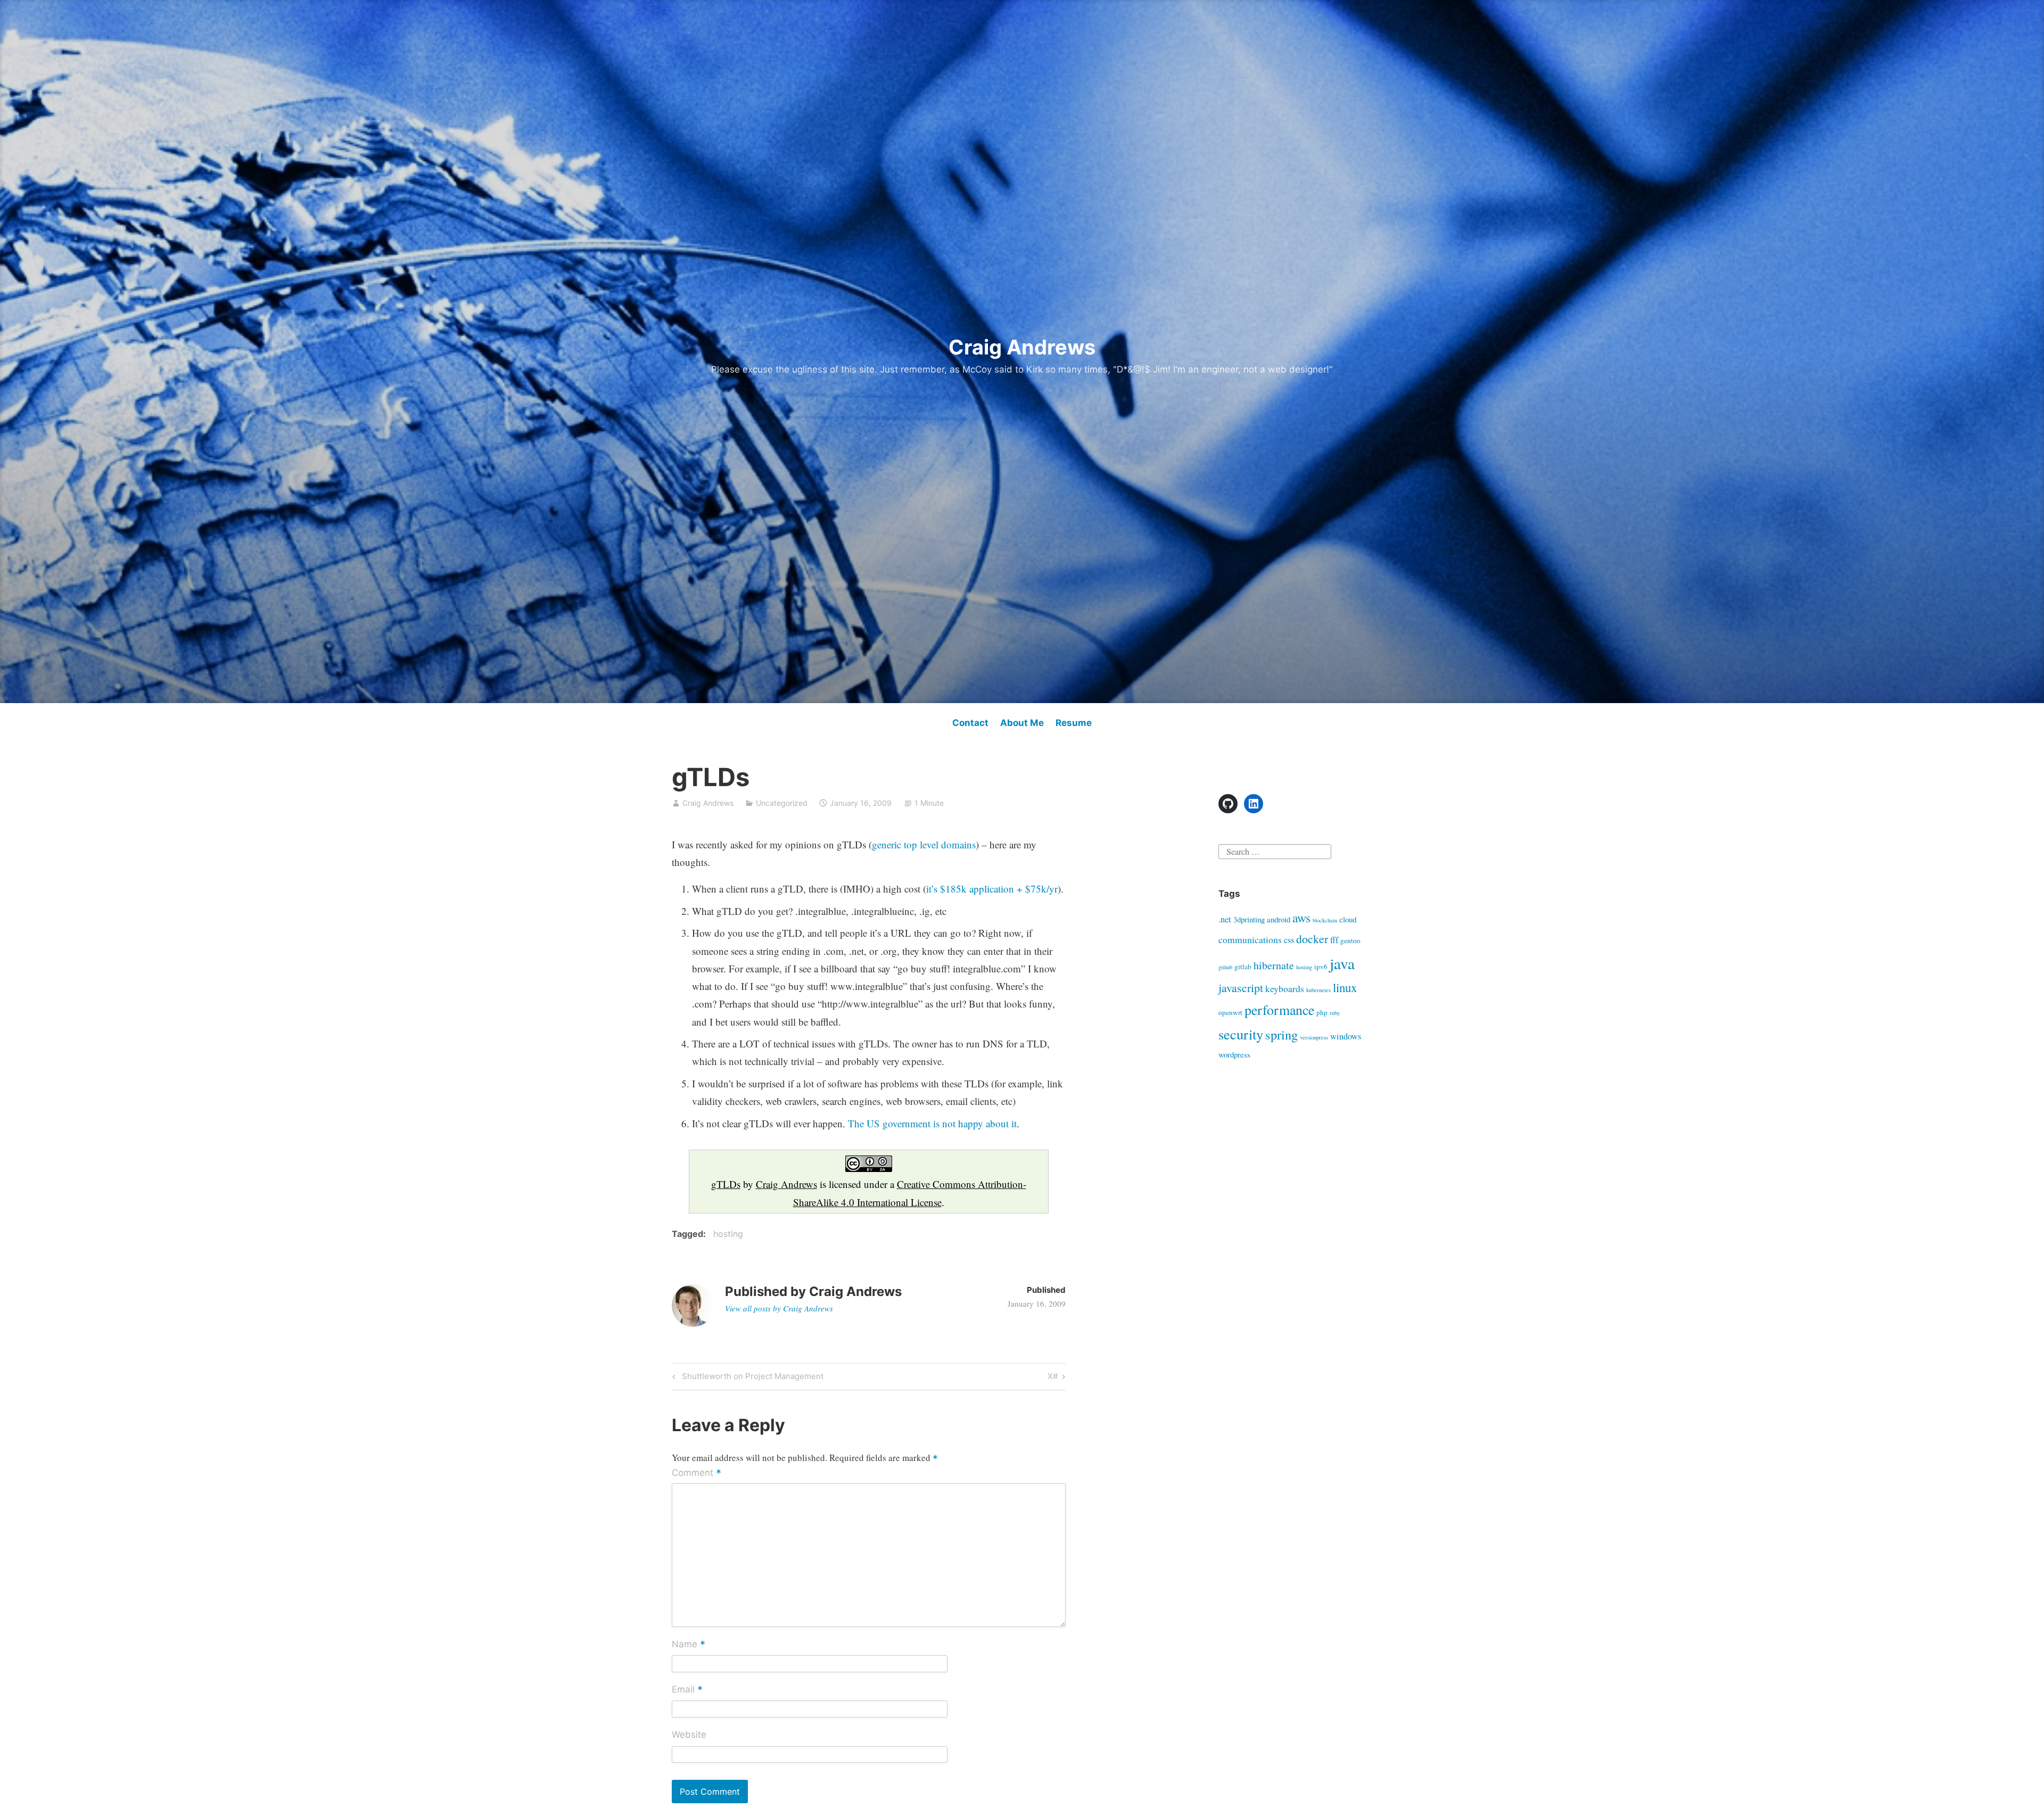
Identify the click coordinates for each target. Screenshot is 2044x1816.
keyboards (1285, 988)
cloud (1348, 919)
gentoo (1350, 940)
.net (1225, 919)
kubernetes (1318, 990)
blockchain (1325, 920)
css (1289, 940)
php (1322, 1012)
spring (1281, 1034)
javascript (1241, 988)
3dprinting (1249, 919)
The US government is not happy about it (932, 1123)
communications (1250, 939)
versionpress (1314, 1037)
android (1279, 919)
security (1241, 1034)
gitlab (1243, 967)
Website (689, 1735)
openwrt (1230, 1012)
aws (1301, 918)
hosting (728, 1234)
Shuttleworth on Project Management (751, 1378)
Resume (1074, 723)
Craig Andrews (1022, 347)
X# (1056, 1378)
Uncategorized (782, 803)
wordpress (1234, 1054)
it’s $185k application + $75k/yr (992, 889)
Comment (697, 1474)
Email (687, 1690)
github (1225, 967)
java (1342, 963)
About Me (1022, 723)
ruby (1335, 1013)
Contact (970, 723)
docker (1312, 939)
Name (689, 1645)
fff (1334, 940)
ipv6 (1321, 967)
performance (1279, 1010)
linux (1345, 987)
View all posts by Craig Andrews (779, 1308)
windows (1346, 1036)
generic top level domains (924, 844)
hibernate (1274, 965)
